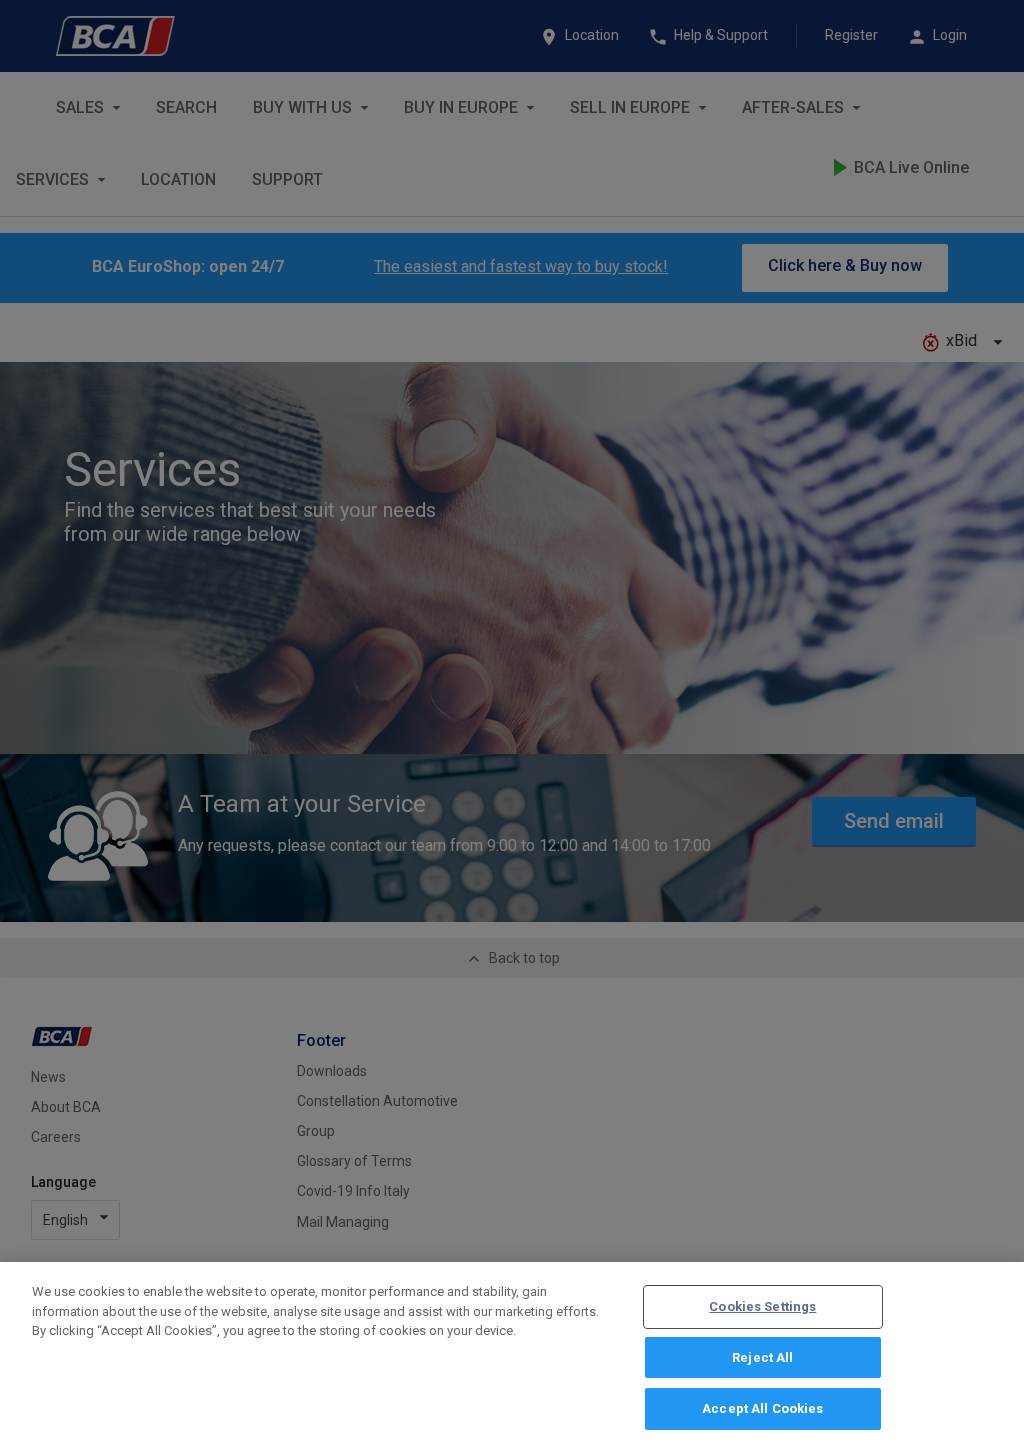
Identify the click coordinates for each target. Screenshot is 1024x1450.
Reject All (762, 1357)
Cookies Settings (762, 1306)
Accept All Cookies (762, 1408)
